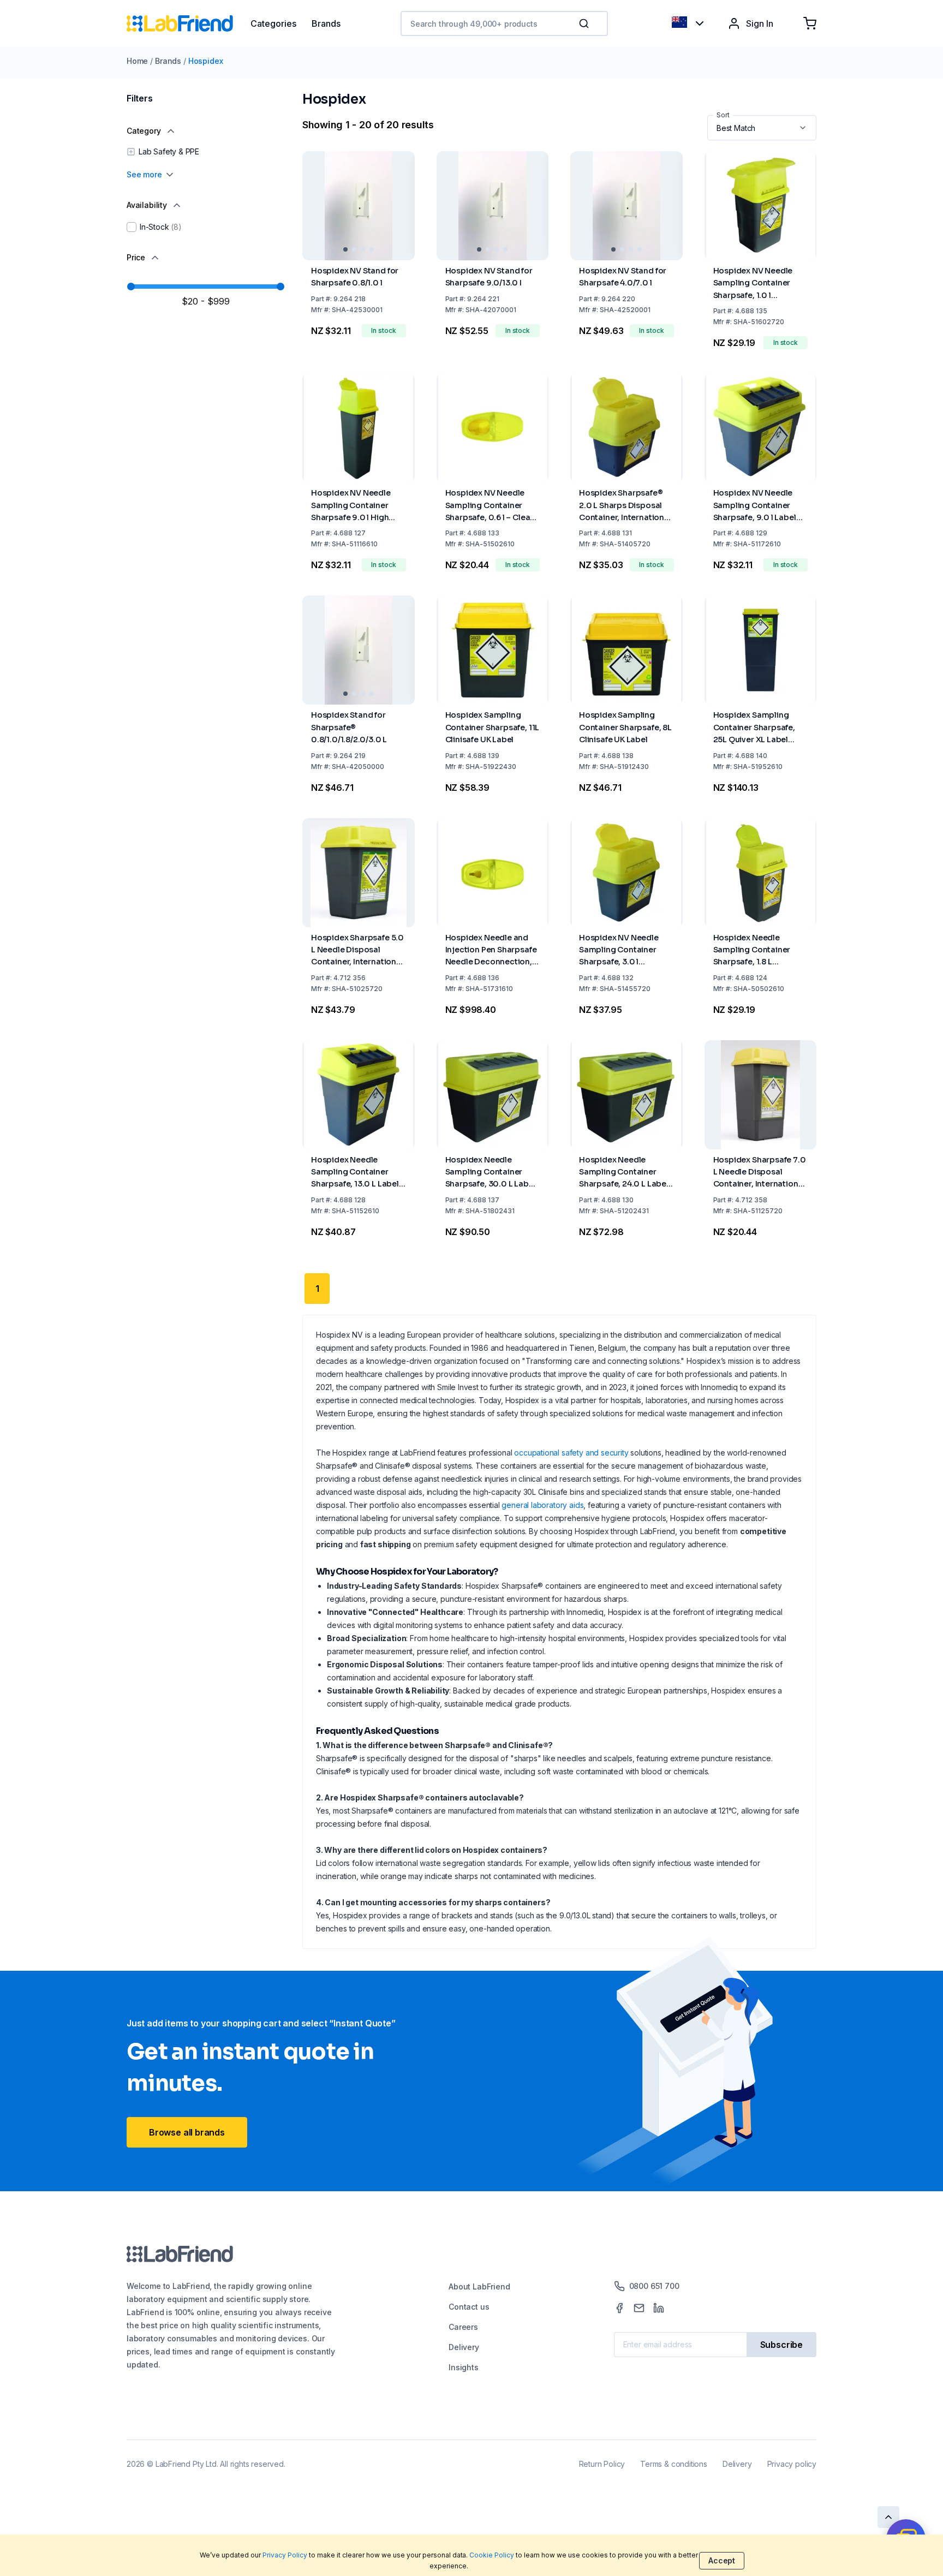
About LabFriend (479, 2286)
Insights (464, 2367)
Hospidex (206, 61)
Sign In (760, 23)
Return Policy (602, 2464)
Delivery (464, 2347)
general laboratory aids (542, 1505)
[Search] (585, 23)
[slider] (131, 287)
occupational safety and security (571, 1453)
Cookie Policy (492, 2555)
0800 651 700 (654, 2286)
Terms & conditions (674, 2464)
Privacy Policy (285, 2555)
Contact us (469, 2307)
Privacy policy (792, 2464)
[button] (586, 23)
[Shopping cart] (810, 23)
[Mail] (639, 2308)
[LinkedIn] (659, 2308)
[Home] (189, 23)
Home (137, 61)
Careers (463, 2327)
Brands (168, 61)
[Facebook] (619, 2308)
